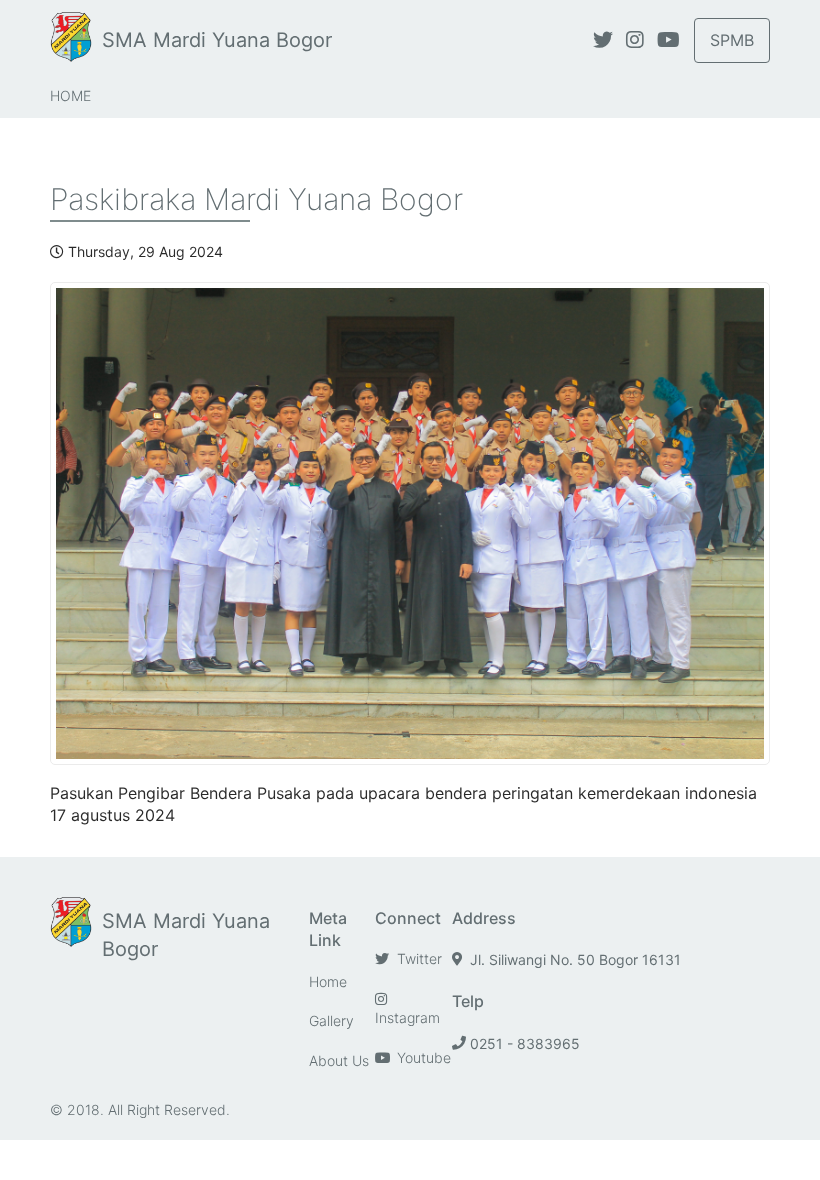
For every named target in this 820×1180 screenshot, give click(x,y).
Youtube (422, 1057)
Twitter (417, 958)
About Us (339, 1060)
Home (70, 95)
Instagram (407, 1017)
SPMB (732, 40)
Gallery (331, 1020)
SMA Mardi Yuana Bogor (217, 40)
